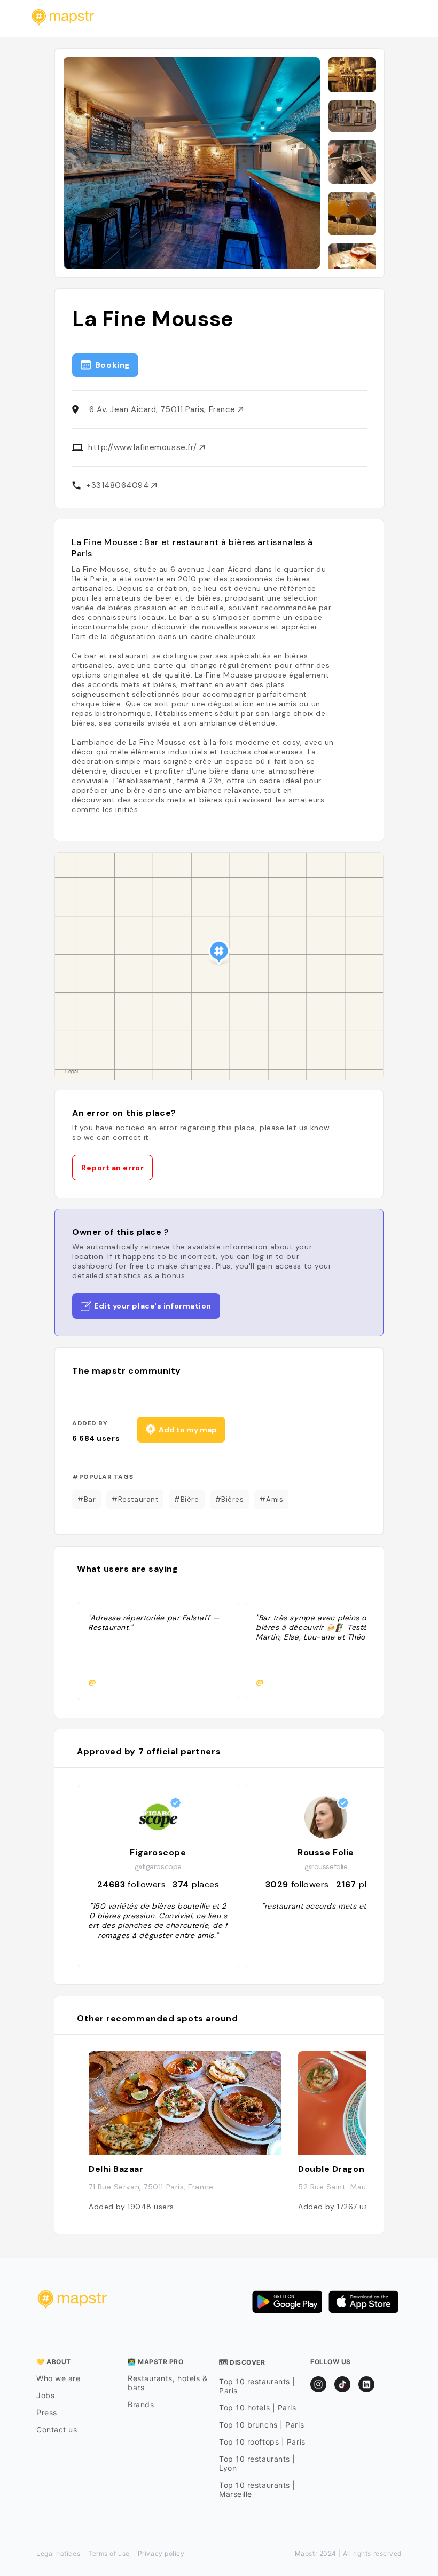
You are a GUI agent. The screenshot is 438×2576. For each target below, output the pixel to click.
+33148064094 (119, 485)
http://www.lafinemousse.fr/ (144, 447)
